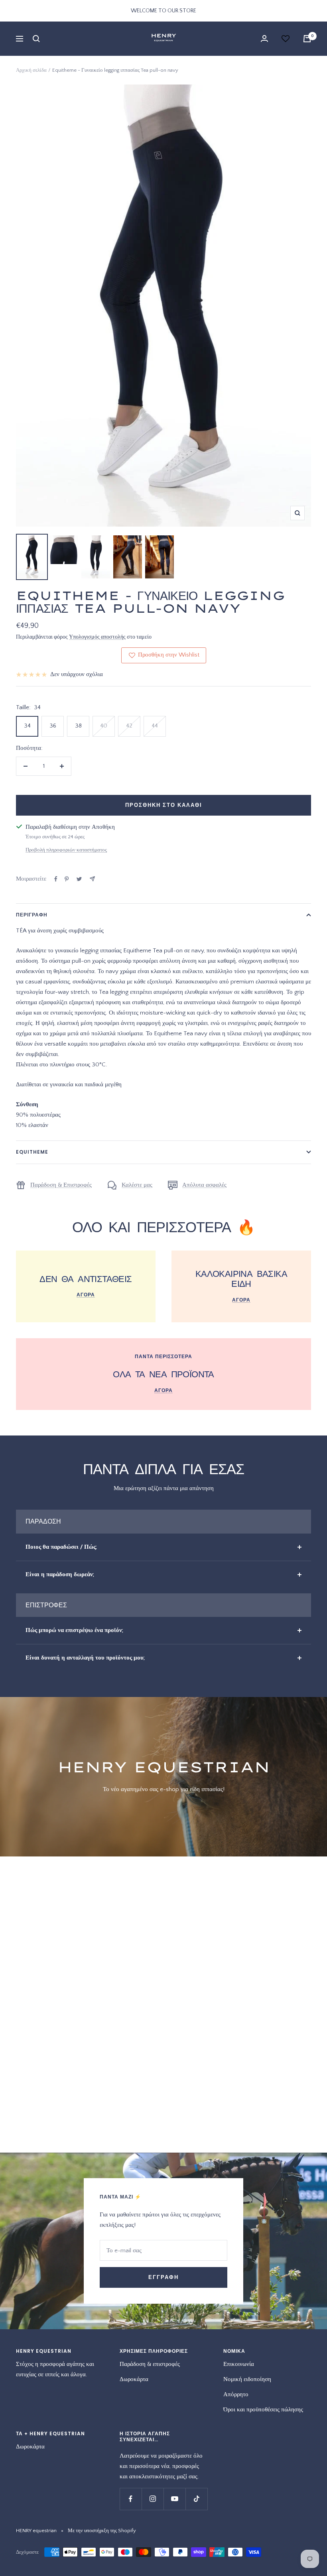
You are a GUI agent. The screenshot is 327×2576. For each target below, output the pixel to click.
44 (155, 726)
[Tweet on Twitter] (79, 879)
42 (129, 726)
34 (27, 726)
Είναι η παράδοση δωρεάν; (60, 1574)
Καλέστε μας (137, 1185)
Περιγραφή (32, 915)
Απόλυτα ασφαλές (204, 1185)
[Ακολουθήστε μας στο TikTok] (196, 2499)
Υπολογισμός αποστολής (97, 637)
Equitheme (32, 1152)
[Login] (264, 38)
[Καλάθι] (307, 39)
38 (78, 726)
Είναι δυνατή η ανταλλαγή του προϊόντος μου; (85, 1658)
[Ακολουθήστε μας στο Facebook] (131, 2499)
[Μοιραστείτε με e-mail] (92, 879)
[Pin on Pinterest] (67, 879)
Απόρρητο (236, 2394)
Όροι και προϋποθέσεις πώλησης (263, 2410)
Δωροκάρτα (134, 2379)
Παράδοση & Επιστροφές (61, 1185)
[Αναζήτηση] (36, 39)
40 (104, 726)
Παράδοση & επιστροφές (150, 2364)
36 (53, 726)
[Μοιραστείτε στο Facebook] (56, 879)
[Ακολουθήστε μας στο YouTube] (174, 2499)
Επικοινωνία (239, 2364)
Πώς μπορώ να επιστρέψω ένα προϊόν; (74, 1630)
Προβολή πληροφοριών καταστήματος (66, 850)
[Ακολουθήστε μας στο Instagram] (153, 2499)
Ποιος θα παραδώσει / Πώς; (61, 1547)
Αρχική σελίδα (31, 70)
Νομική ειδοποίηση (247, 2379)
